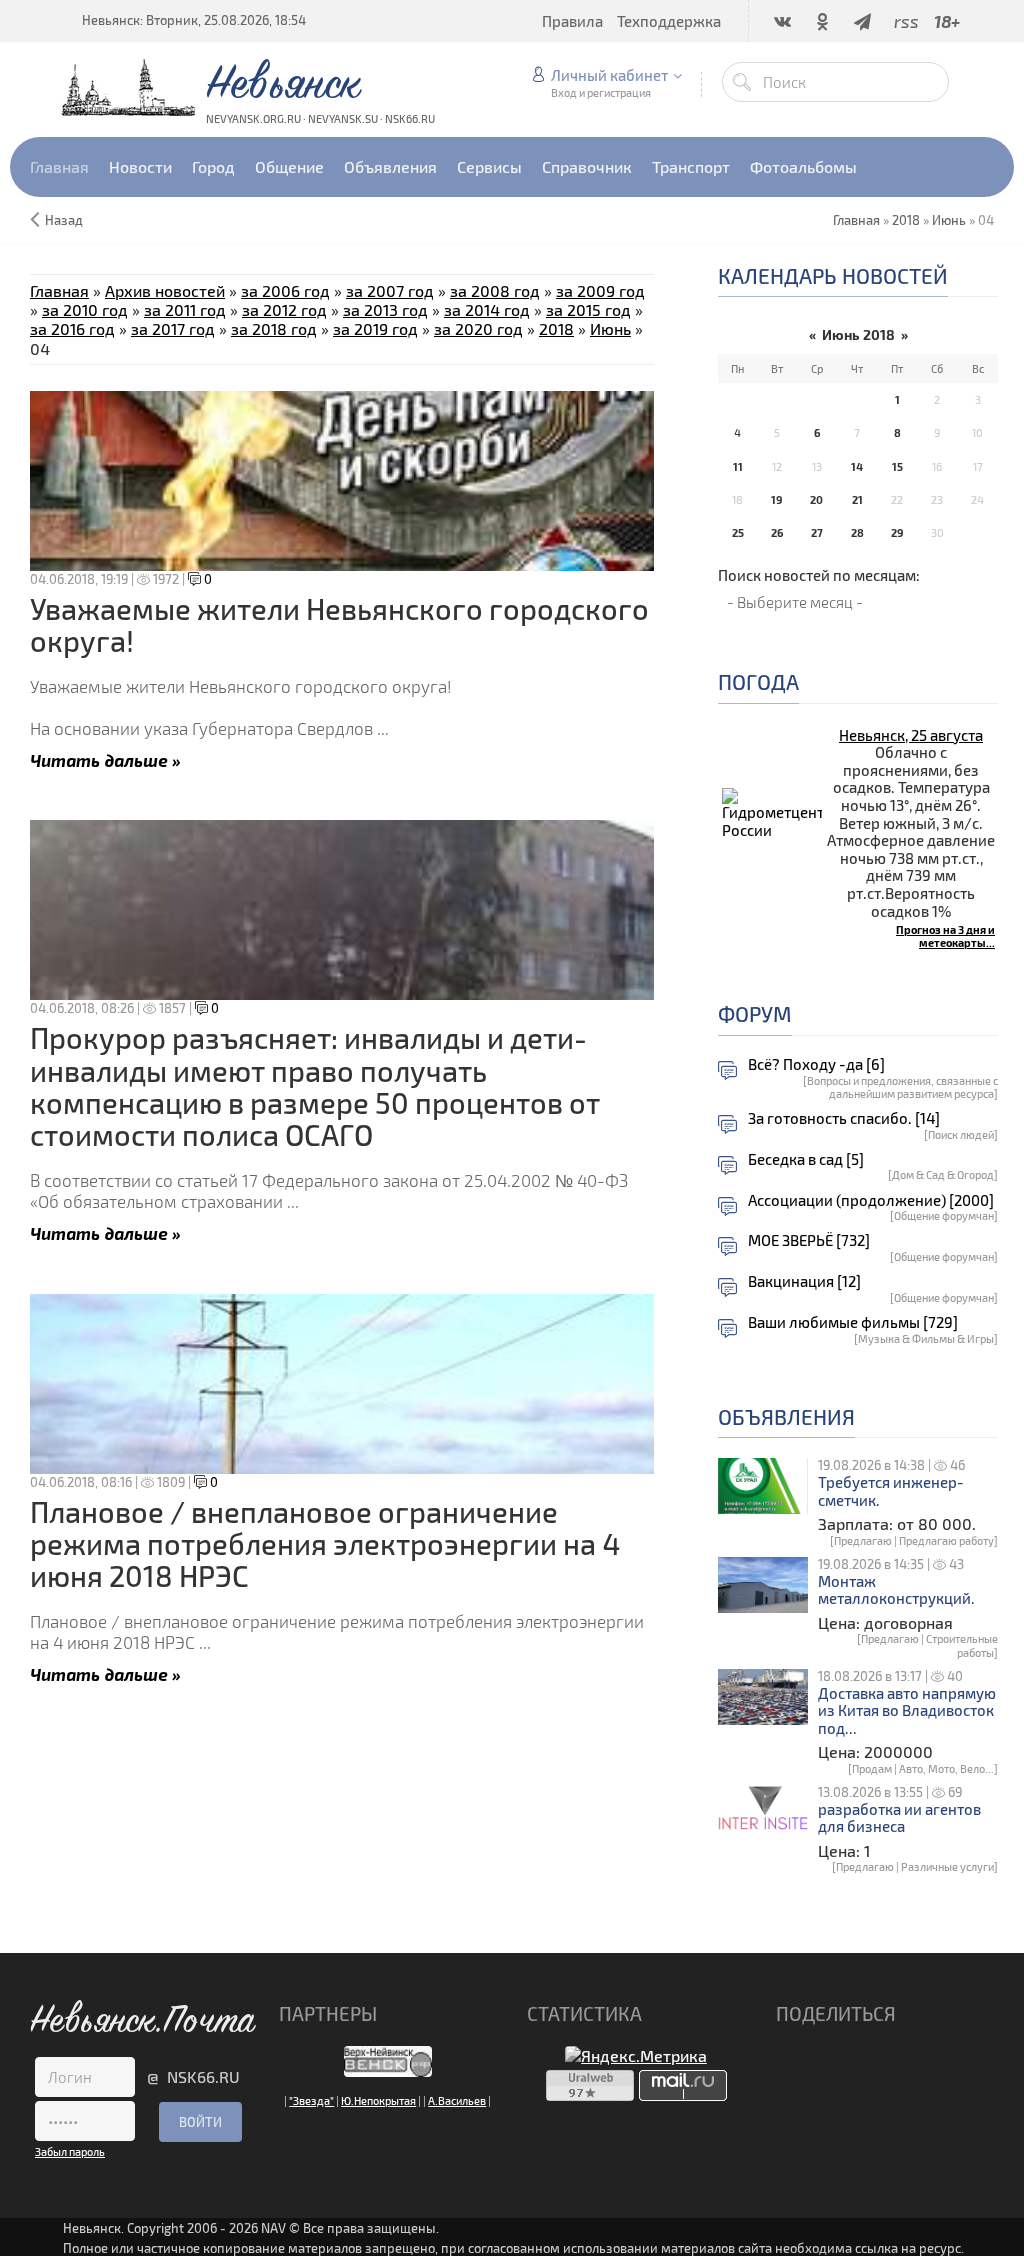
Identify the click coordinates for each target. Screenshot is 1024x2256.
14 (857, 466)
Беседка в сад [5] (806, 1159)
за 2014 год (487, 309)
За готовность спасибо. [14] (844, 1118)
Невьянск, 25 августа (911, 735)
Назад (64, 220)
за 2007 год (390, 290)
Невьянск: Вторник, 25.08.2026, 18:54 (194, 20)
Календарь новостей (833, 275)
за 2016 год (72, 328)
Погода (758, 681)
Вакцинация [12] (804, 1281)
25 (738, 532)
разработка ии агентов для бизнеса (899, 1818)
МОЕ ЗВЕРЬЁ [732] (809, 1240)
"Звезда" (311, 2100)
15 (897, 466)
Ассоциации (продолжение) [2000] (871, 1200)
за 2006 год (285, 290)
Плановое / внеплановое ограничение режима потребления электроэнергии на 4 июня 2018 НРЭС (325, 1544)
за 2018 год (274, 328)
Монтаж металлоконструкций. (896, 1590)
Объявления (786, 1416)
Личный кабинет (609, 75)
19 (776, 499)
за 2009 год (600, 290)
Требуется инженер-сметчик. (891, 1491)
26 (777, 532)
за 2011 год (185, 309)
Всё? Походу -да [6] (816, 1064)
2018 (906, 220)
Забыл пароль (70, 2151)
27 (817, 532)
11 (738, 466)
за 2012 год (284, 309)
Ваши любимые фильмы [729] (853, 1322)
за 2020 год (478, 328)
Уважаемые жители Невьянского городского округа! (339, 624)
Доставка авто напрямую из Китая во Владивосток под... (907, 1711)
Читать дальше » (105, 759)
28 (857, 532)
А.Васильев (457, 2100)
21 (857, 499)
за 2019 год (375, 328)
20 (816, 499)
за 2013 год (385, 309)
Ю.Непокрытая (378, 2100)
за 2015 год (588, 309)
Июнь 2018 (858, 334)
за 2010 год (85, 309)
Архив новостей (165, 290)
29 (897, 532)
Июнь (949, 220)
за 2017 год (173, 328)
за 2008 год (495, 290)
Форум (755, 1013)
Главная (59, 290)
